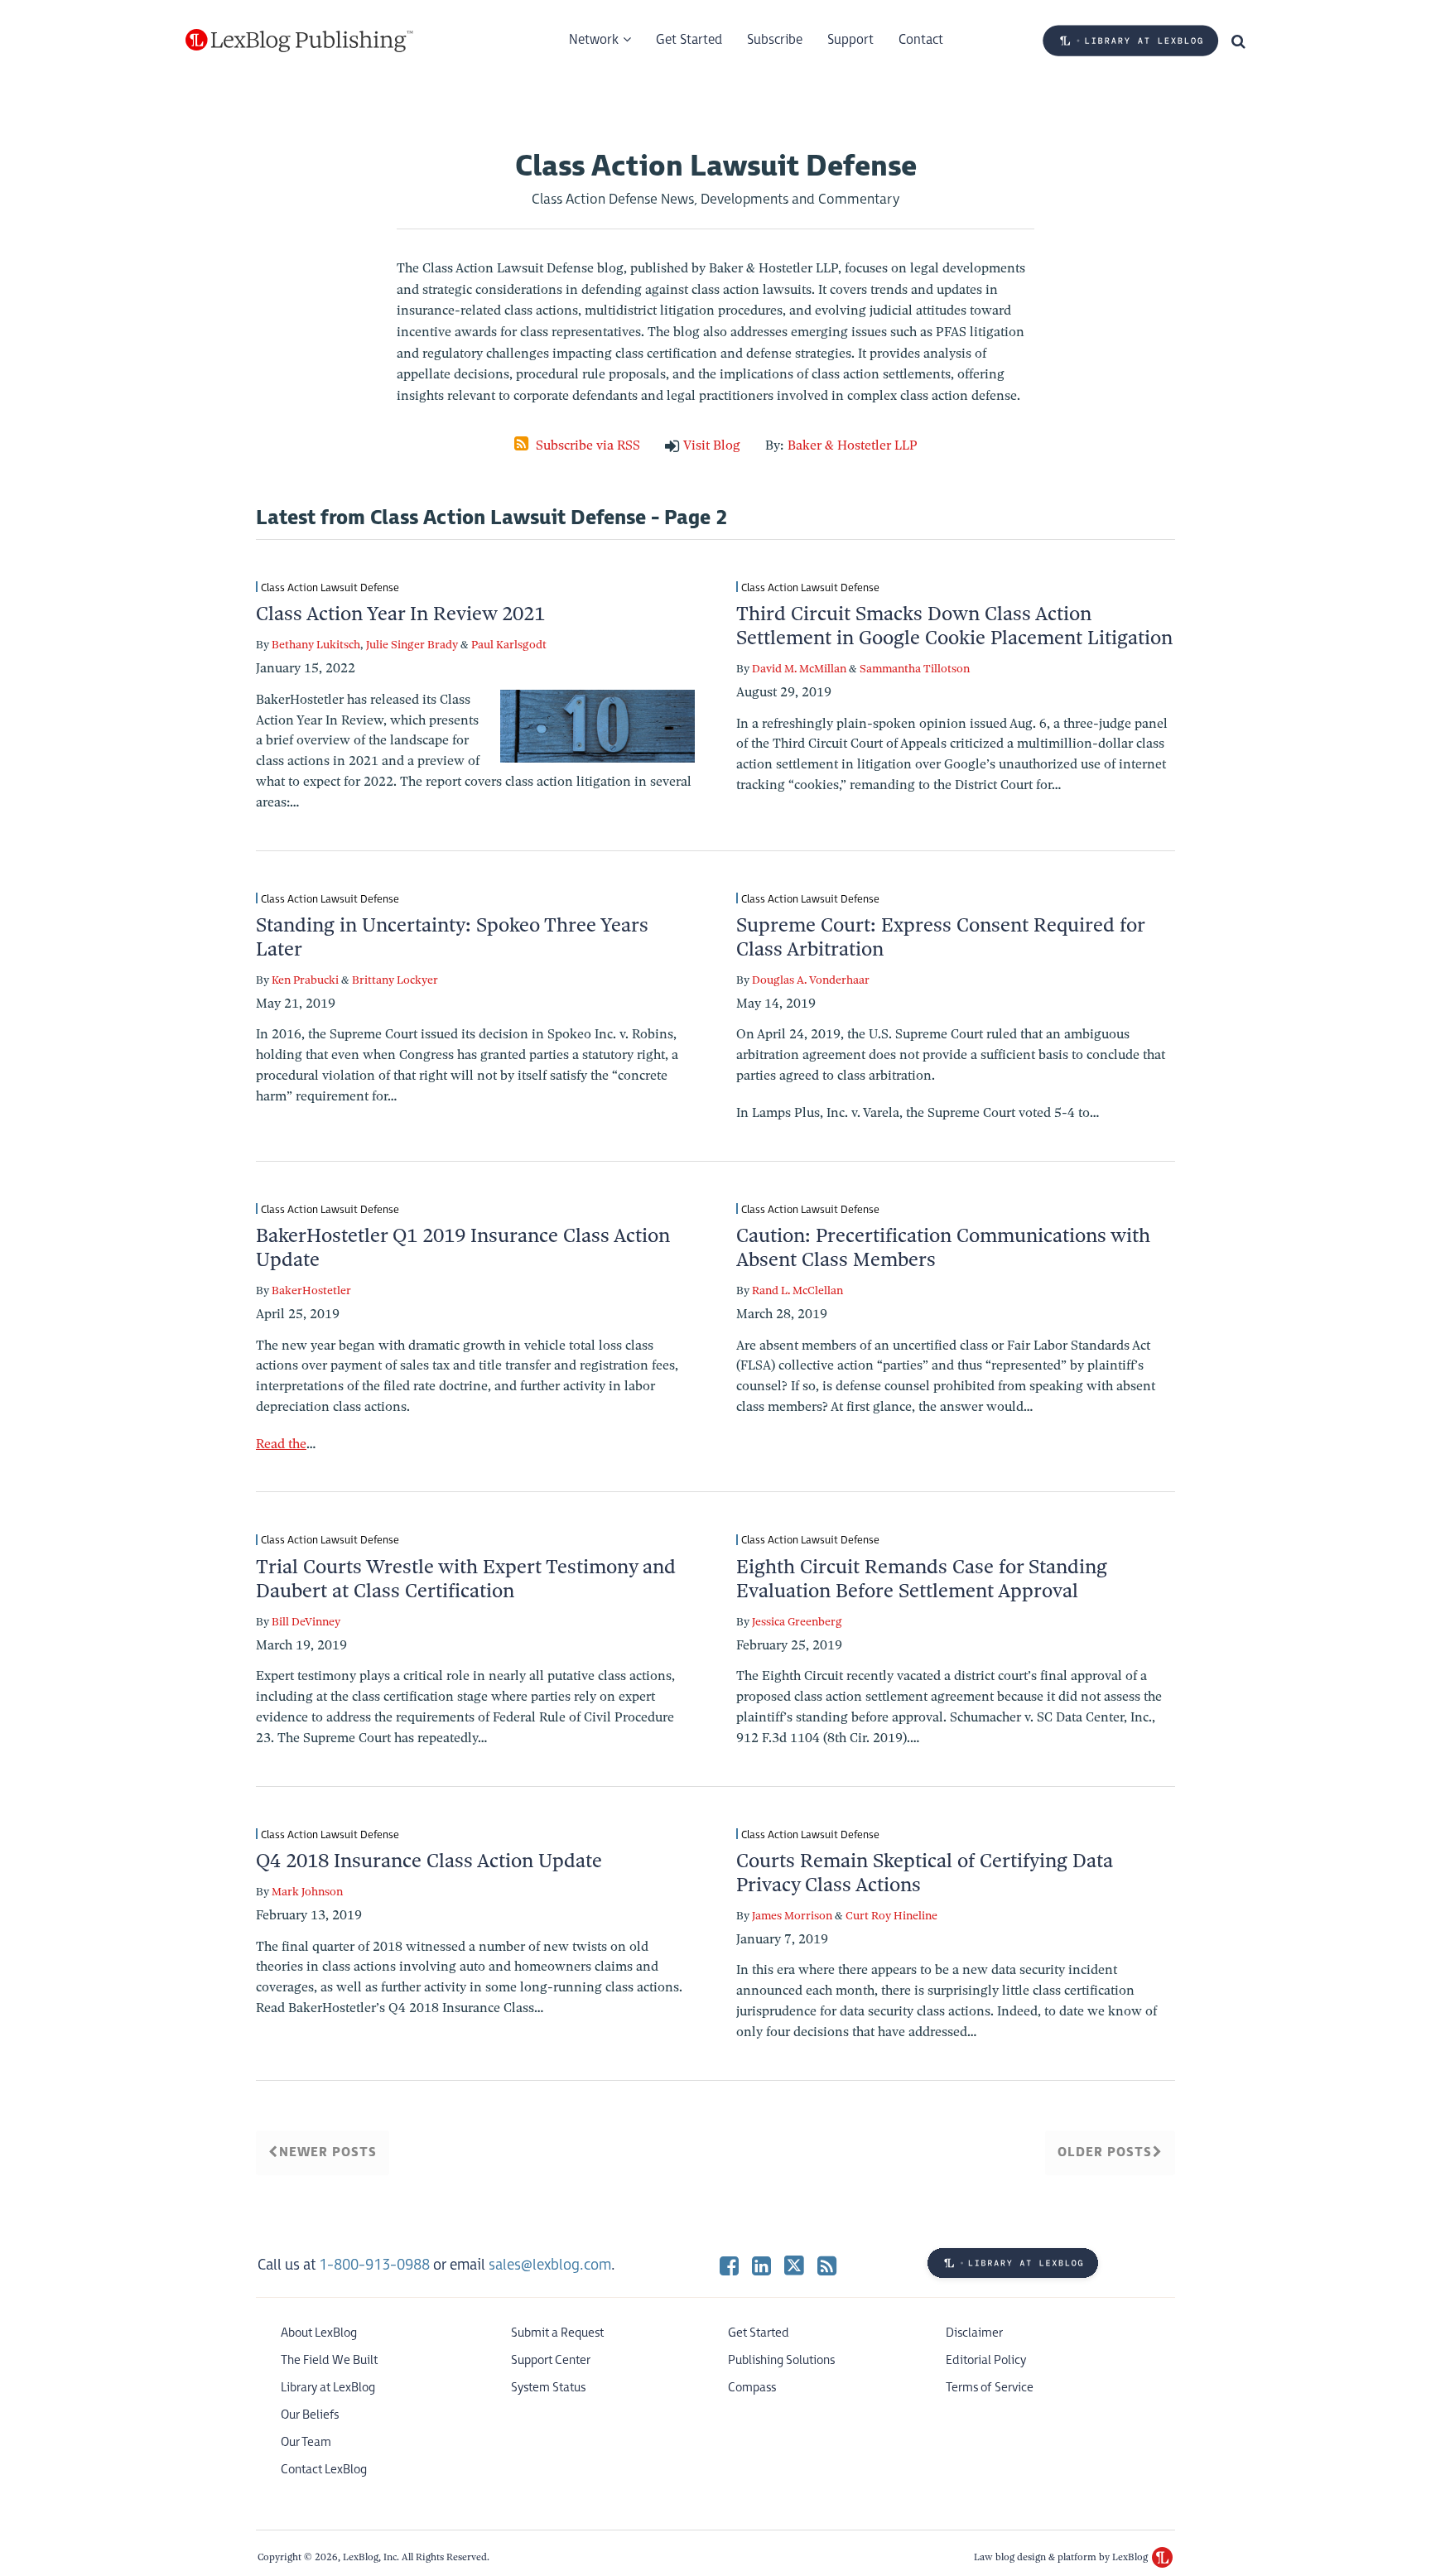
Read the (281, 1444)
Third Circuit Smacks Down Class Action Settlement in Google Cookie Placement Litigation (954, 626)
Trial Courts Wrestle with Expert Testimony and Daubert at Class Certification (466, 1579)
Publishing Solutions (781, 2360)
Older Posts (1105, 2152)
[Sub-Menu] (625, 41)
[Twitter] (794, 2265)
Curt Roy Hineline (891, 1916)
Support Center (551, 2360)
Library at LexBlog (328, 2388)
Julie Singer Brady (412, 645)
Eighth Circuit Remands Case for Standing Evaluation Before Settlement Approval (922, 1579)
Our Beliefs (310, 2415)
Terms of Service (990, 2388)
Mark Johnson (307, 1892)
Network (594, 40)
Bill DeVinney (306, 1622)
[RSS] (827, 2265)
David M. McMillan (799, 669)
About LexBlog (319, 2333)
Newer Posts (328, 2152)
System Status (548, 2388)
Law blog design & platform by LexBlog (1062, 2557)
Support (850, 40)
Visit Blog (712, 445)
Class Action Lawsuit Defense (330, 587)
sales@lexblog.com (550, 2265)
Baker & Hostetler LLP (853, 445)
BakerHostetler (311, 1290)
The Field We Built (329, 2360)
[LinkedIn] (761, 2265)
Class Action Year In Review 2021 (400, 614)
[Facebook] (729, 2265)
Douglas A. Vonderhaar (811, 980)
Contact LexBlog (324, 2470)
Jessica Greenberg (797, 1622)
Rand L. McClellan (797, 1290)
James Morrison (792, 1916)
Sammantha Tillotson (915, 669)
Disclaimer (974, 2333)
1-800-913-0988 (374, 2265)
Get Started (689, 40)
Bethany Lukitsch (316, 645)
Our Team (306, 2442)
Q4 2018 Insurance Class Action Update (429, 1861)
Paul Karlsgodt (509, 645)
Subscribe (775, 40)
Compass (752, 2388)
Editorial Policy (986, 2360)
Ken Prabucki (305, 980)
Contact (921, 40)
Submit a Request (557, 2333)
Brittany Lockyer (395, 980)
